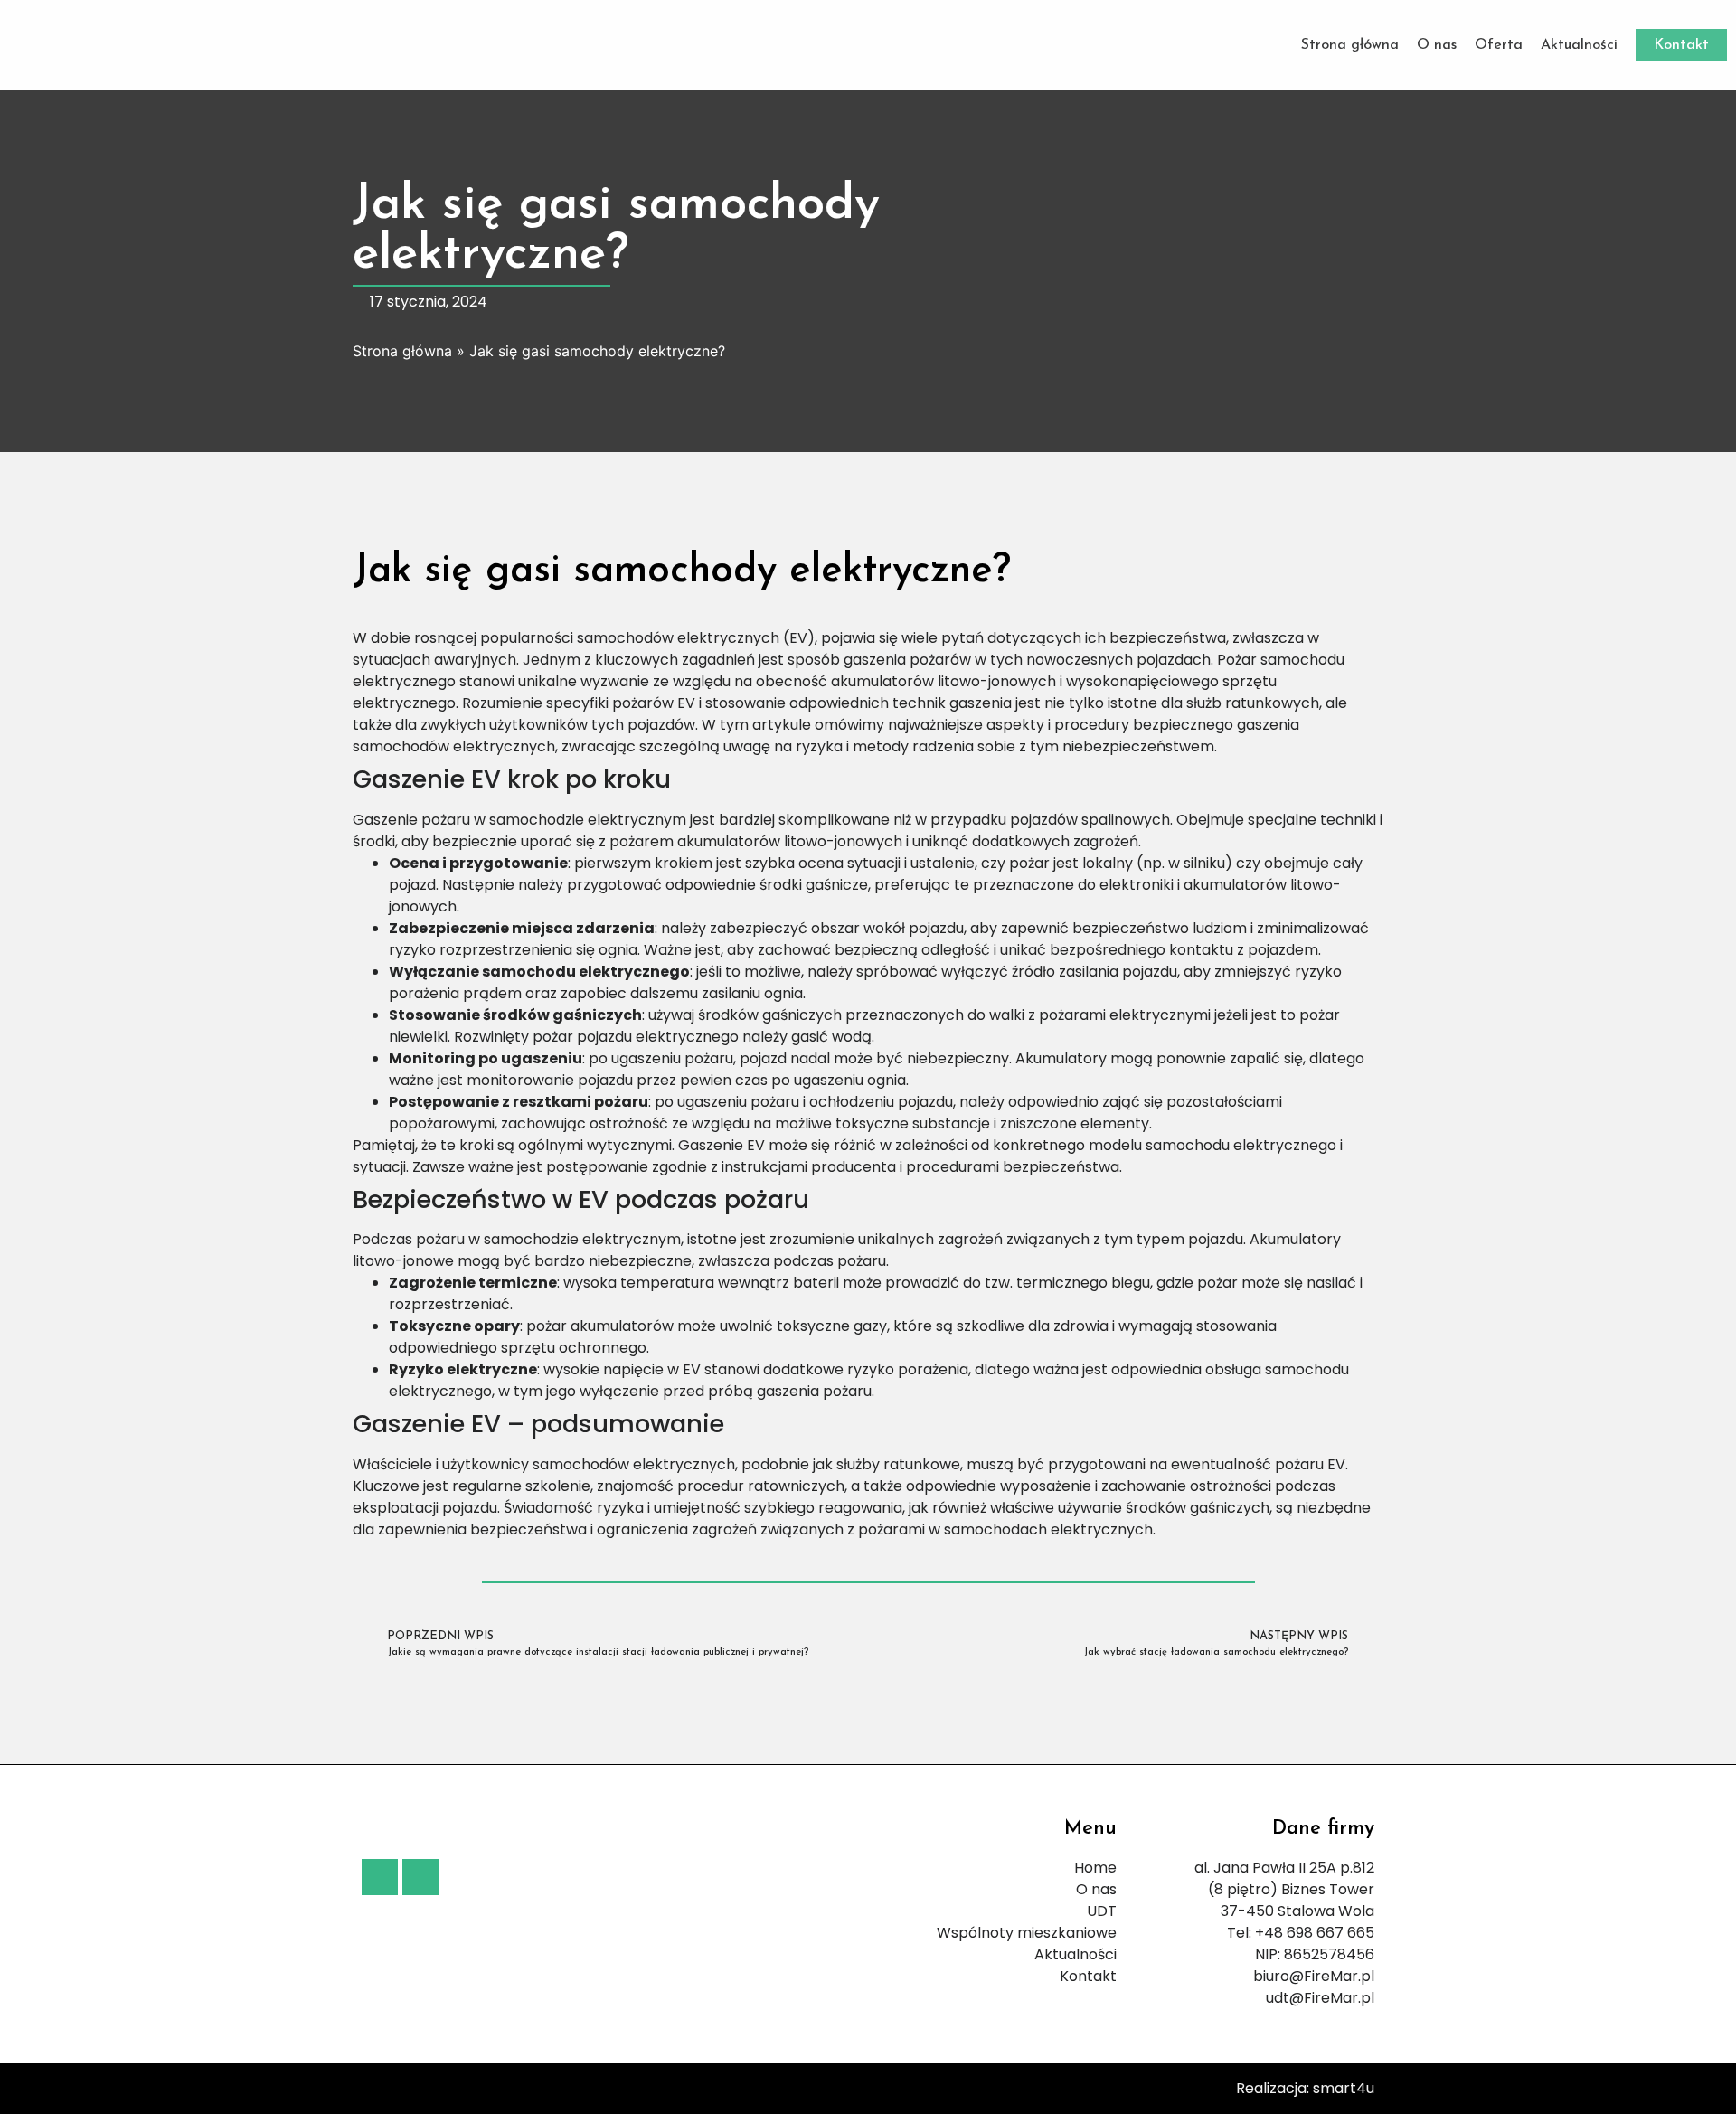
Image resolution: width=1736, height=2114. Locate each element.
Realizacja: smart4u (1305, 2088)
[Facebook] (380, 1877)
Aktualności (1579, 45)
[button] (1681, 45)
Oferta (1499, 45)
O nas (1437, 45)
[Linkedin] (420, 1877)
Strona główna (1350, 45)
